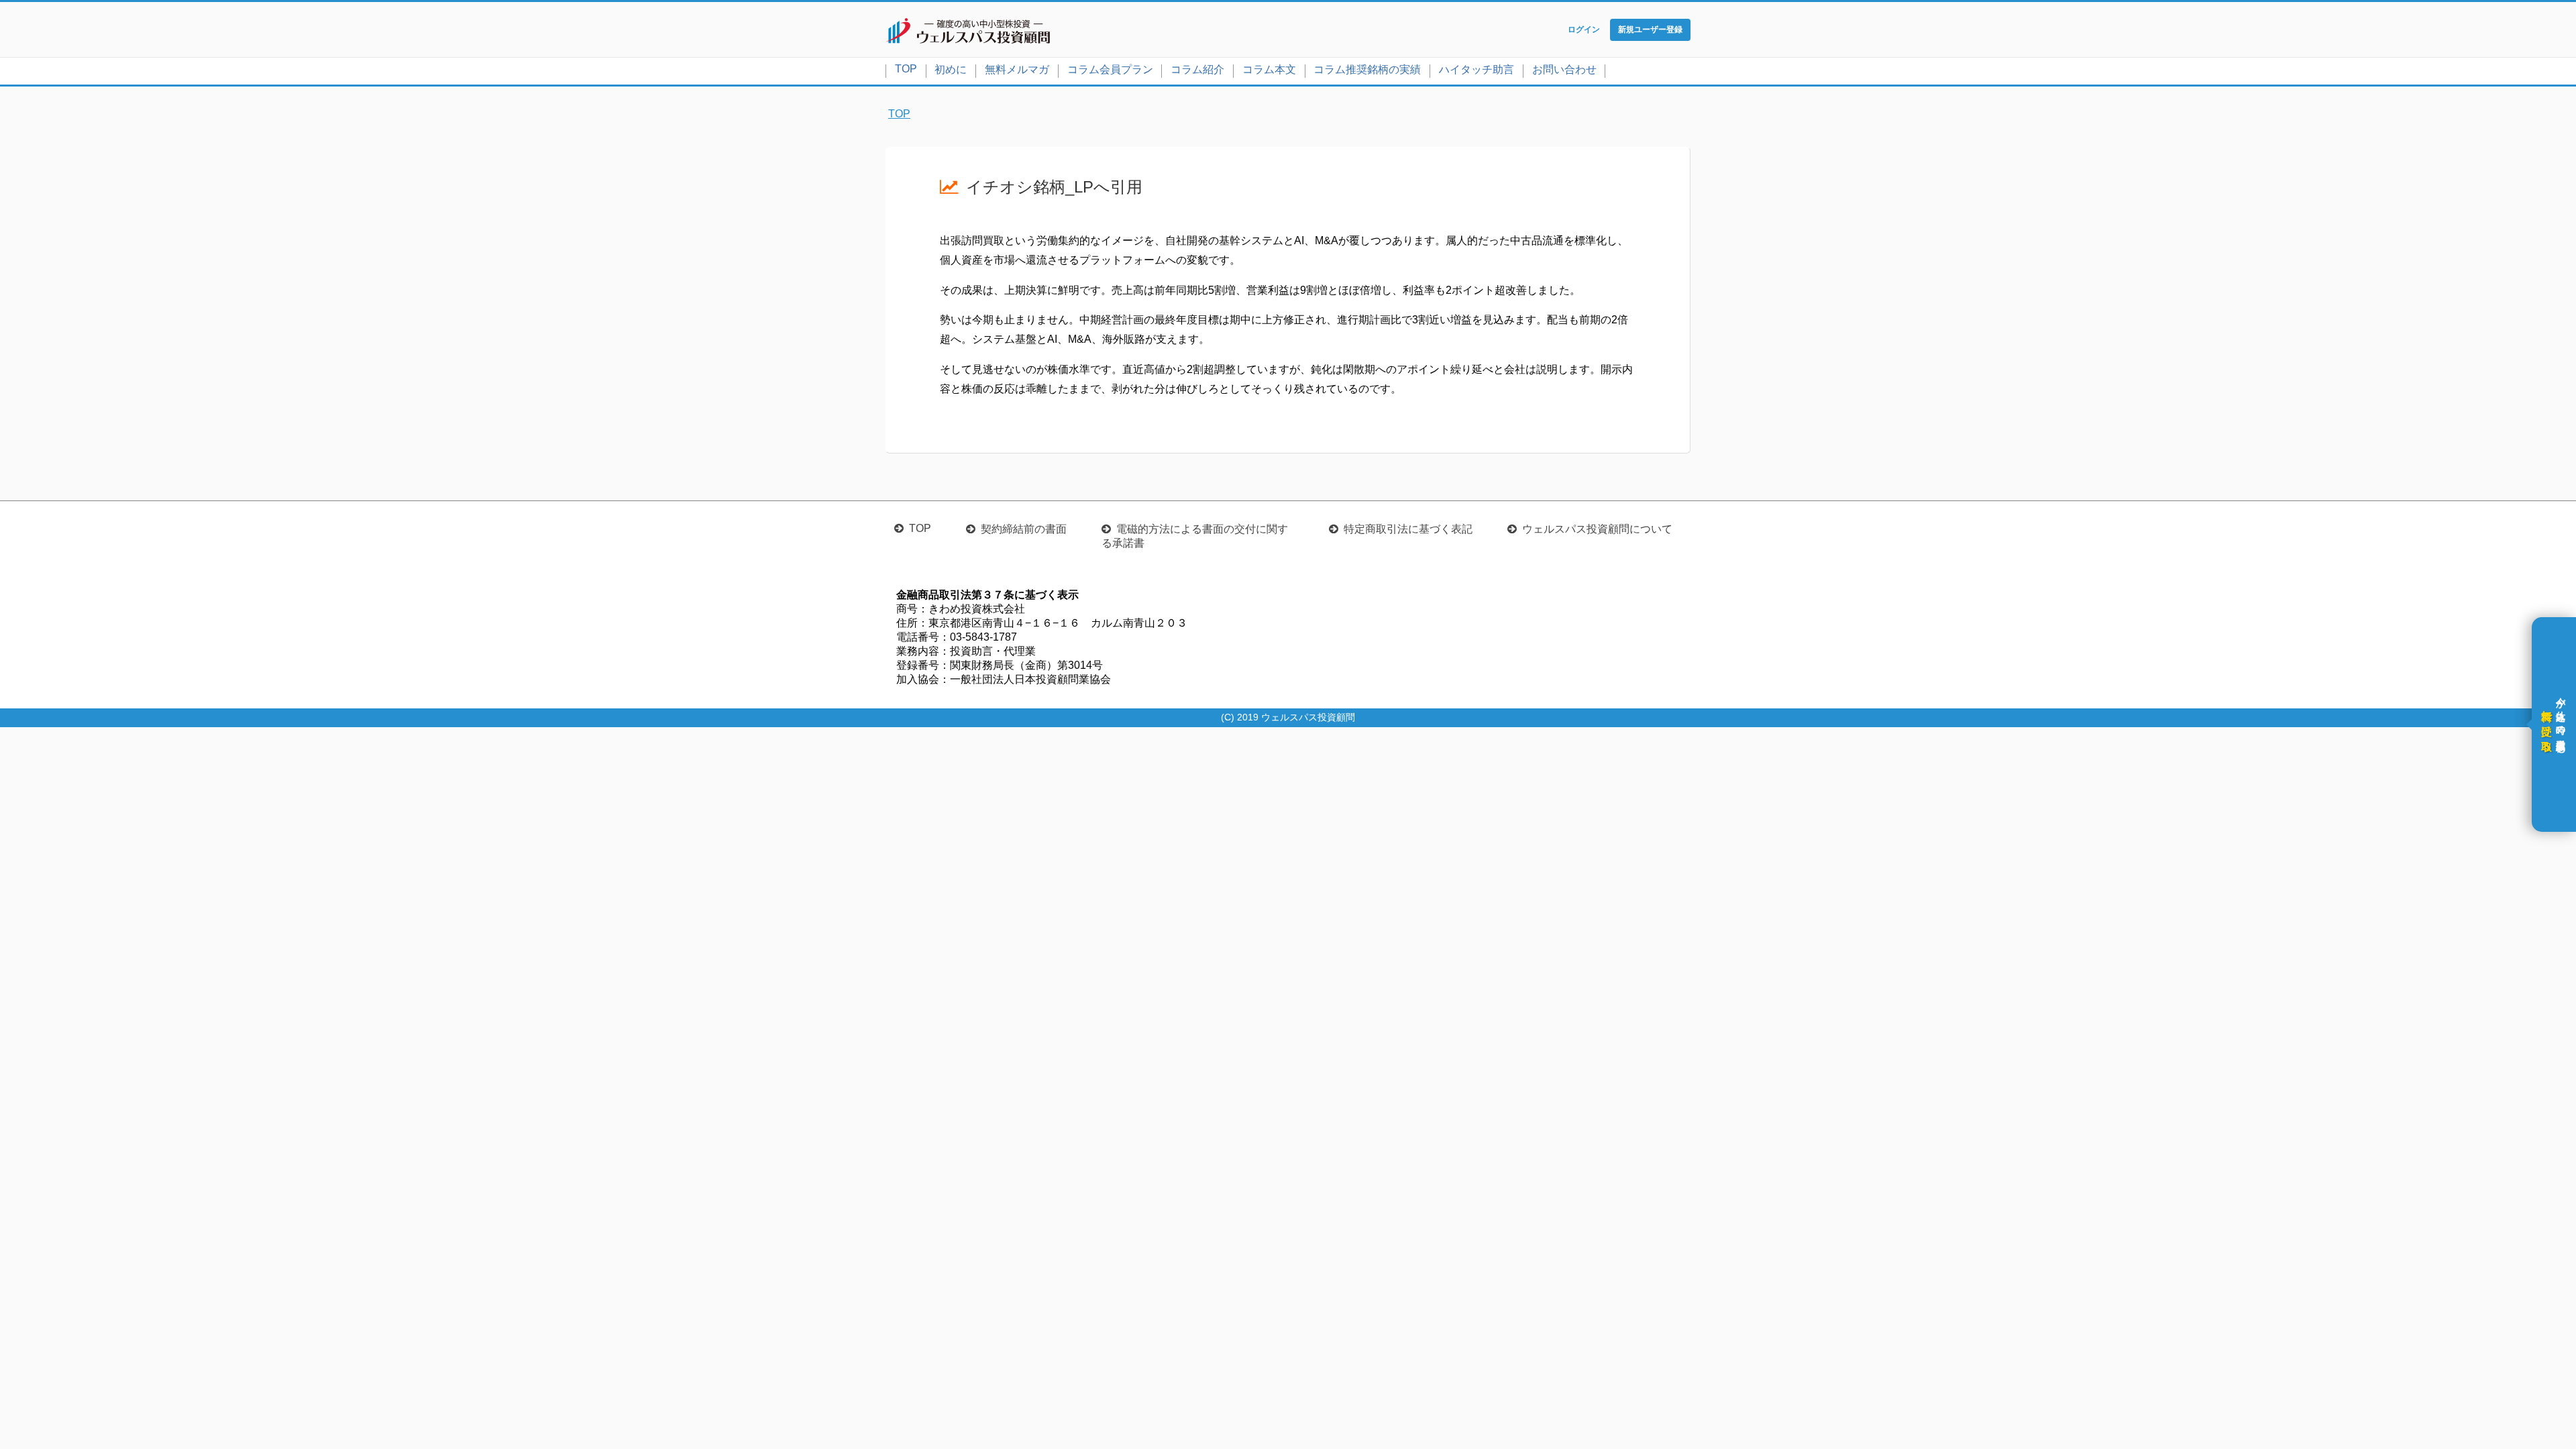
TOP (906, 69)
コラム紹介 (1197, 69)
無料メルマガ (1017, 69)
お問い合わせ (1564, 69)
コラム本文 (1269, 69)
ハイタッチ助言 (1477, 69)
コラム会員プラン (1110, 69)
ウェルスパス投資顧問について (1597, 529)
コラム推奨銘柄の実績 (1367, 69)
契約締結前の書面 (1024, 529)
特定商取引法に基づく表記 (1408, 529)
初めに (951, 69)
